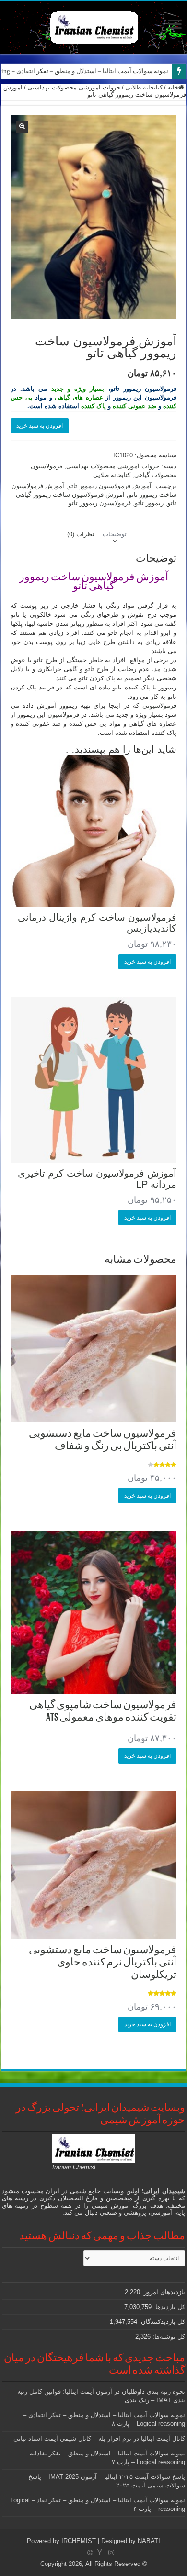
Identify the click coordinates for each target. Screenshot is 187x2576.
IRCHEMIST (79, 2541)
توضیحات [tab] (115, 534)
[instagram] (111, 2553)
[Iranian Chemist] (94, 26)
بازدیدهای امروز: (163, 2292)
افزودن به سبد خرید (40, 426)
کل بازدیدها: (168, 2307)
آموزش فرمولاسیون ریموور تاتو (110, 486)
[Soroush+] (100, 2553)
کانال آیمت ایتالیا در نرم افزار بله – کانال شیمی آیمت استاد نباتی (99, 2438)
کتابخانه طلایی (144, 87)
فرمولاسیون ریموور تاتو (100, 503)
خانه (173, 87)
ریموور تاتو (149, 503)
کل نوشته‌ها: (168, 2337)
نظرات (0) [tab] (81, 534)
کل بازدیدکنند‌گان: (161, 2322)
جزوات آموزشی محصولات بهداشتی (74, 87)
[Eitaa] (90, 2553)
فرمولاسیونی (159, 705)
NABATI (149, 2541)
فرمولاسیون (63, 715)
